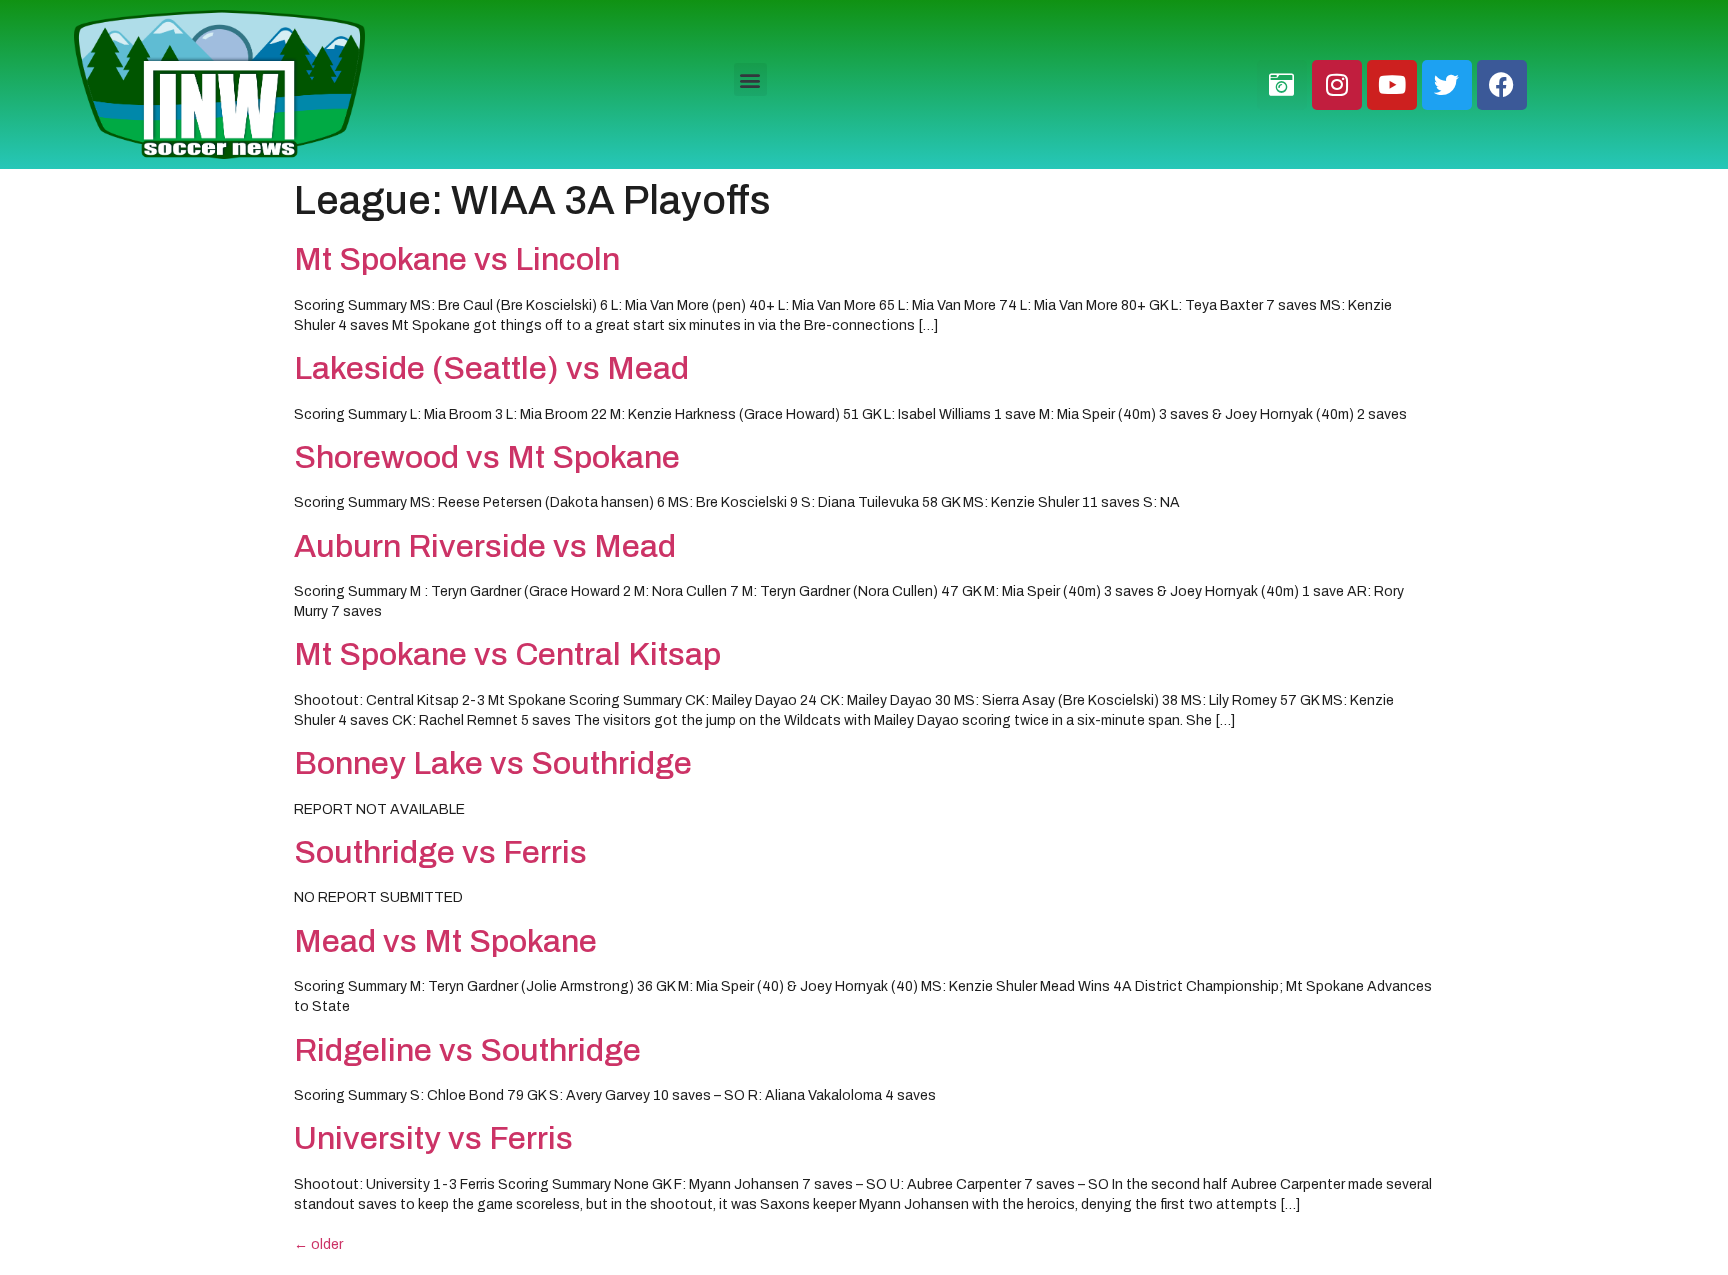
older (318, 1244)
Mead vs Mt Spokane (445, 941)
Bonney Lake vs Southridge (493, 763)
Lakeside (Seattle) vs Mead (491, 368)
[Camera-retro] (1282, 85)
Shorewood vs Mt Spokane (487, 457)
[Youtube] (1392, 85)
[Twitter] (1447, 85)
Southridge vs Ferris (440, 852)
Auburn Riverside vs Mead (485, 546)
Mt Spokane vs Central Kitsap (507, 654)
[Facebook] (1502, 85)
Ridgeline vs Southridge (467, 1050)
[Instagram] (1337, 85)
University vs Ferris (433, 1138)
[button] (750, 79)
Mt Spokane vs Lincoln (457, 259)
